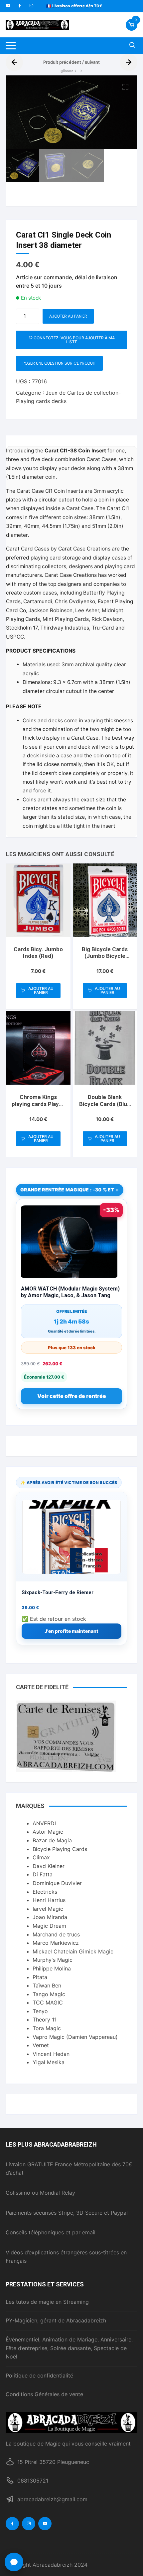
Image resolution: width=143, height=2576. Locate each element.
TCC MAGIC (48, 2002)
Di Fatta (43, 1874)
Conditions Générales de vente (44, 2394)
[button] (125, 87)
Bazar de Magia (52, 1840)
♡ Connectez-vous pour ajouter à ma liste (72, 340)
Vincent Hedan (51, 2054)
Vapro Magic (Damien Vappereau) (75, 2037)
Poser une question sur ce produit (59, 363)
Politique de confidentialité (39, 2375)
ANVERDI (44, 1823)
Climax (41, 1857)
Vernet (41, 2045)
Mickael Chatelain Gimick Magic (73, 1951)
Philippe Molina (52, 1968)
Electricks (45, 1892)
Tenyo (40, 2011)
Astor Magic (48, 1832)
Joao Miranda (50, 1917)
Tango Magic (49, 1994)
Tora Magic (47, 2028)
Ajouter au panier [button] (41, 990)
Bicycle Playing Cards (60, 1849)
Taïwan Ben (47, 1985)
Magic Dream (49, 1926)
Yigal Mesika (49, 2062)
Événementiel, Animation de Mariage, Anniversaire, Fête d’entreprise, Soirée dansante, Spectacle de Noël (69, 2348)
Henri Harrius (49, 1900)
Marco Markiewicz (56, 1943)
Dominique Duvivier (57, 1883)
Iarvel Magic (48, 1909)
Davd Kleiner (49, 1866)
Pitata (40, 1977)
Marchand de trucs (56, 1934)
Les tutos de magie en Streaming (47, 2302)
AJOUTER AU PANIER (68, 316)
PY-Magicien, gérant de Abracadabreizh (56, 2320)
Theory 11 (45, 2019)
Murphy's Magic (53, 1960)
